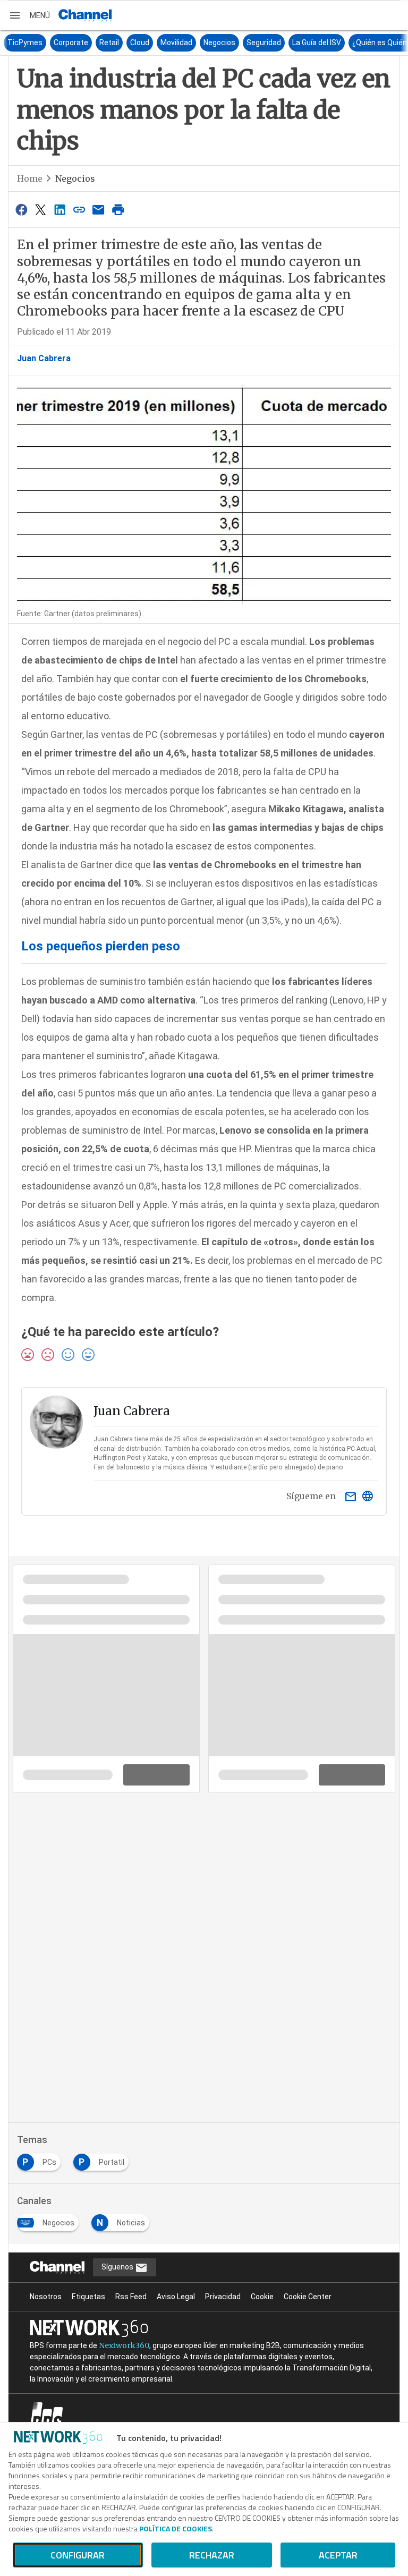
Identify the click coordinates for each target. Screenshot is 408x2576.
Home (30, 178)
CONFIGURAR (78, 2555)
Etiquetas (88, 2297)
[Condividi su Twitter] (40, 210)
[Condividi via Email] (99, 210)
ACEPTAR (338, 2555)
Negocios (206, 42)
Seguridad (250, 42)
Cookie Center (308, 2297)
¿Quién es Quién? (368, 42)
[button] (29, 15)
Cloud (126, 42)
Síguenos (118, 2267)
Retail (95, 42)
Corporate (57, 42)
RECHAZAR (212, 2555)
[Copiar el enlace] (79, 210)
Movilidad (163, 42)
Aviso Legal (176, 2297)
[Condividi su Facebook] (21, 210)
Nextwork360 (124, 2345)
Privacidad (223, 2297)
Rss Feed (131, 2297)
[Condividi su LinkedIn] (60, 210)
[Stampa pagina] (118, 210)
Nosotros (46, 2297)
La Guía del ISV (303, 42)
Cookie (262, 2297)
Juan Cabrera (44, 358)
